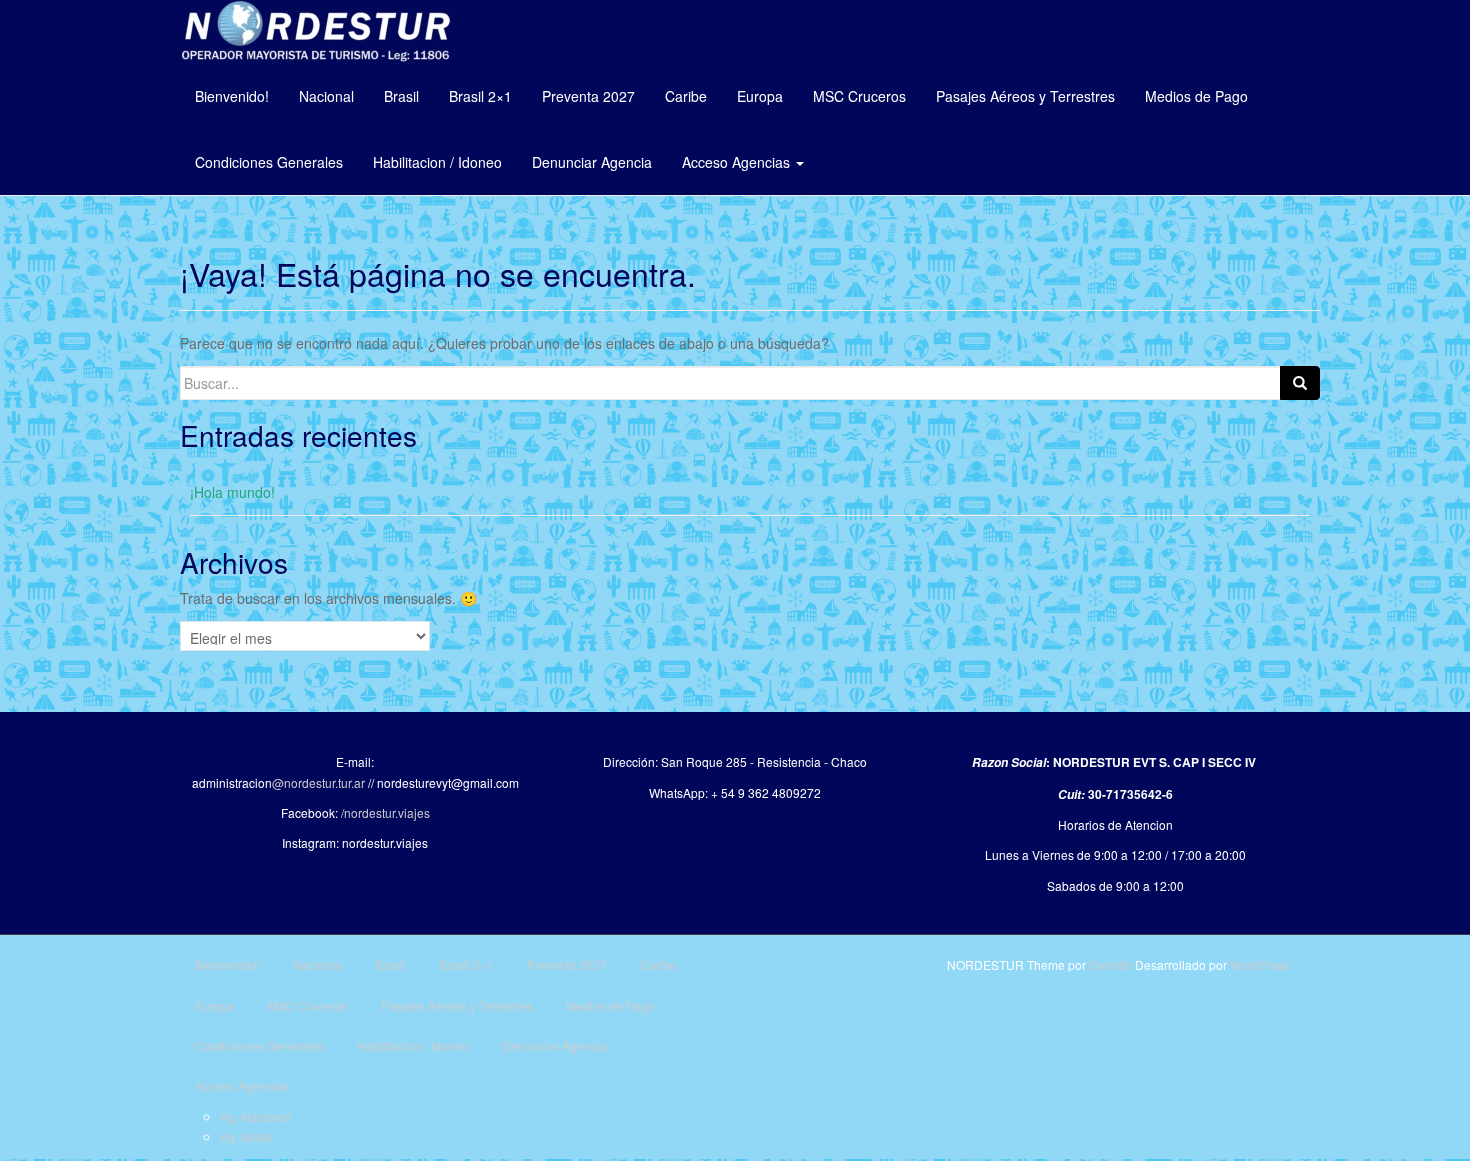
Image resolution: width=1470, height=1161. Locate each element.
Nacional (326, 96)
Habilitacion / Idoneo (437, 162)
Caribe (686, 96)
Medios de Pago (1196, 96)
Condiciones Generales (269, 162)
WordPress (1260, 964)
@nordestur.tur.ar (318, 782)
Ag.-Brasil (246, 1136)
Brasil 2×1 (480, 96)
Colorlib (1110, 964)
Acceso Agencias (738, 162)
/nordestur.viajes (385, 812)
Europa (760, 96)
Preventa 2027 (588, 96)
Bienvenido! (232, 96)
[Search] (1300, 383)
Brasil (401, 96)
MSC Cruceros (859, 96)
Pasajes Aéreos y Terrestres (1025, 96)
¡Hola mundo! (232, 492)
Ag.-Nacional (255, 1116)
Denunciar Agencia (592, 162)
